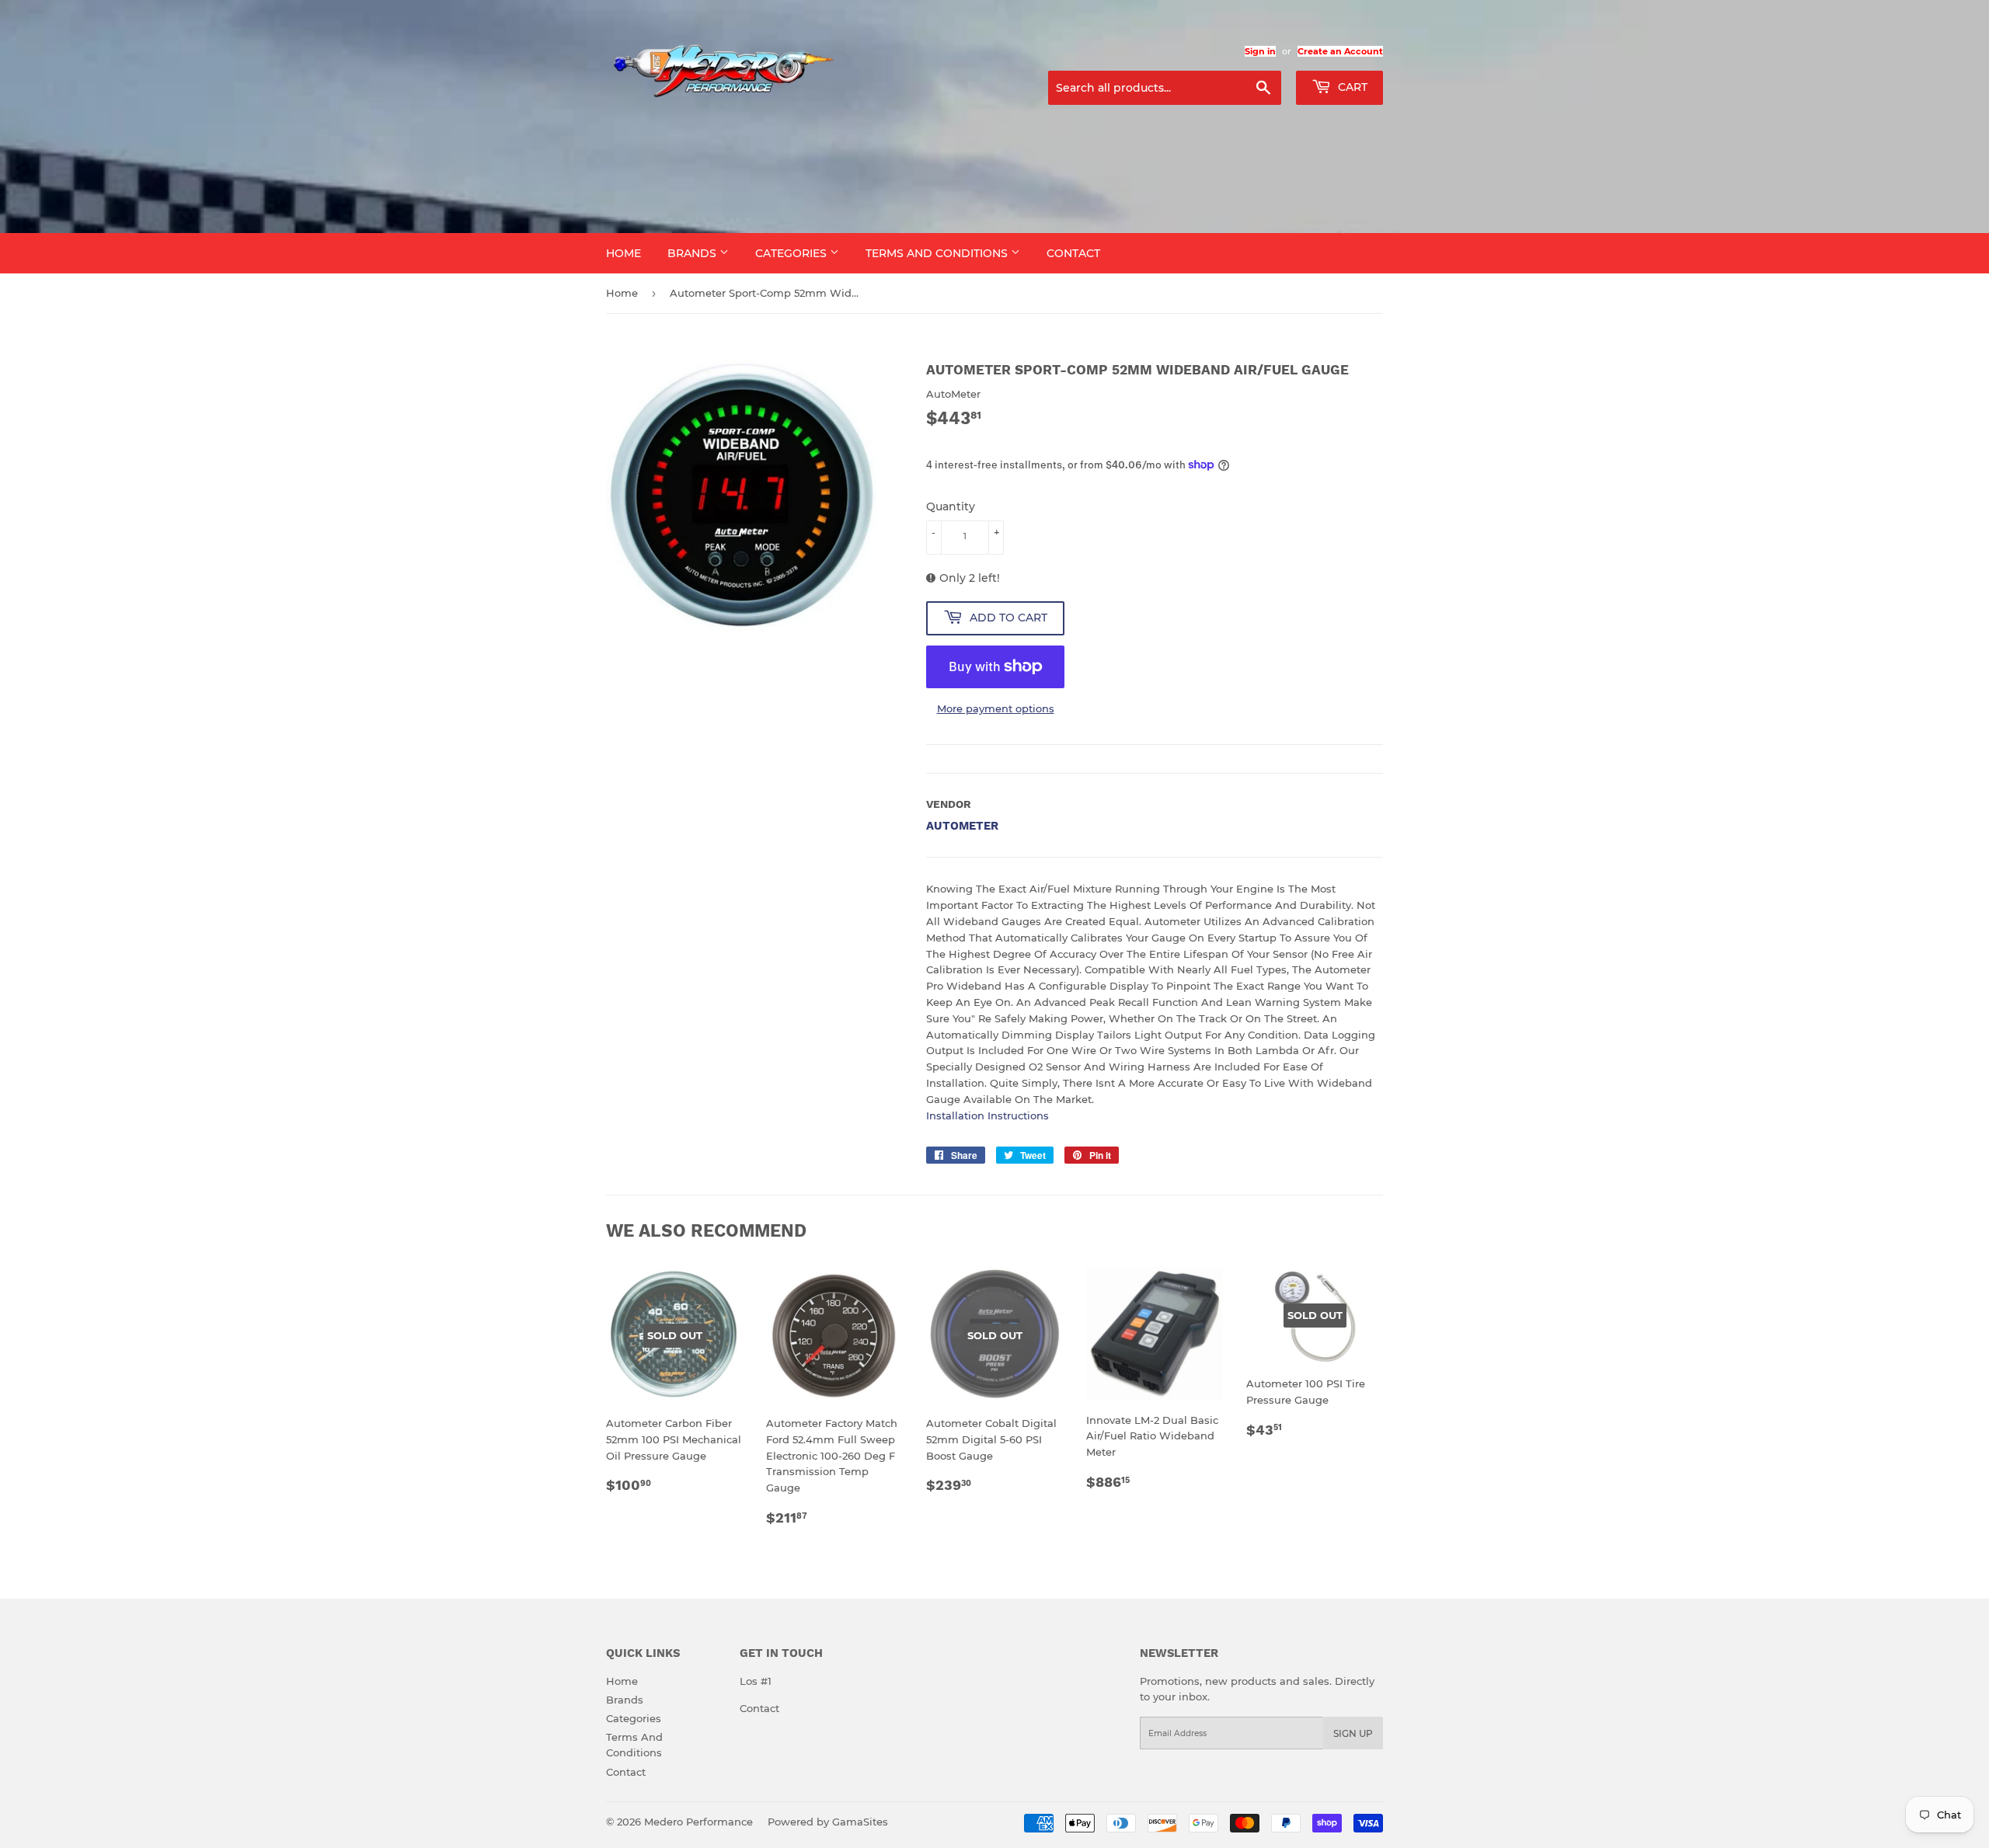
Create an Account (1340, 51)
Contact (1073, 253)
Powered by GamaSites (828, 1822)
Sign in (1260, 51)
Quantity (951, 506)
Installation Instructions (988, 1115)
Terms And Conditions (938, 253)
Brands (693, 253)
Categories (792, 253)
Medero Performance (698, 1822)
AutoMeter (962, 826)
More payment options (996, 708)
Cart (1351, 87)
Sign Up (1353, 1733)
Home (624, 253)
